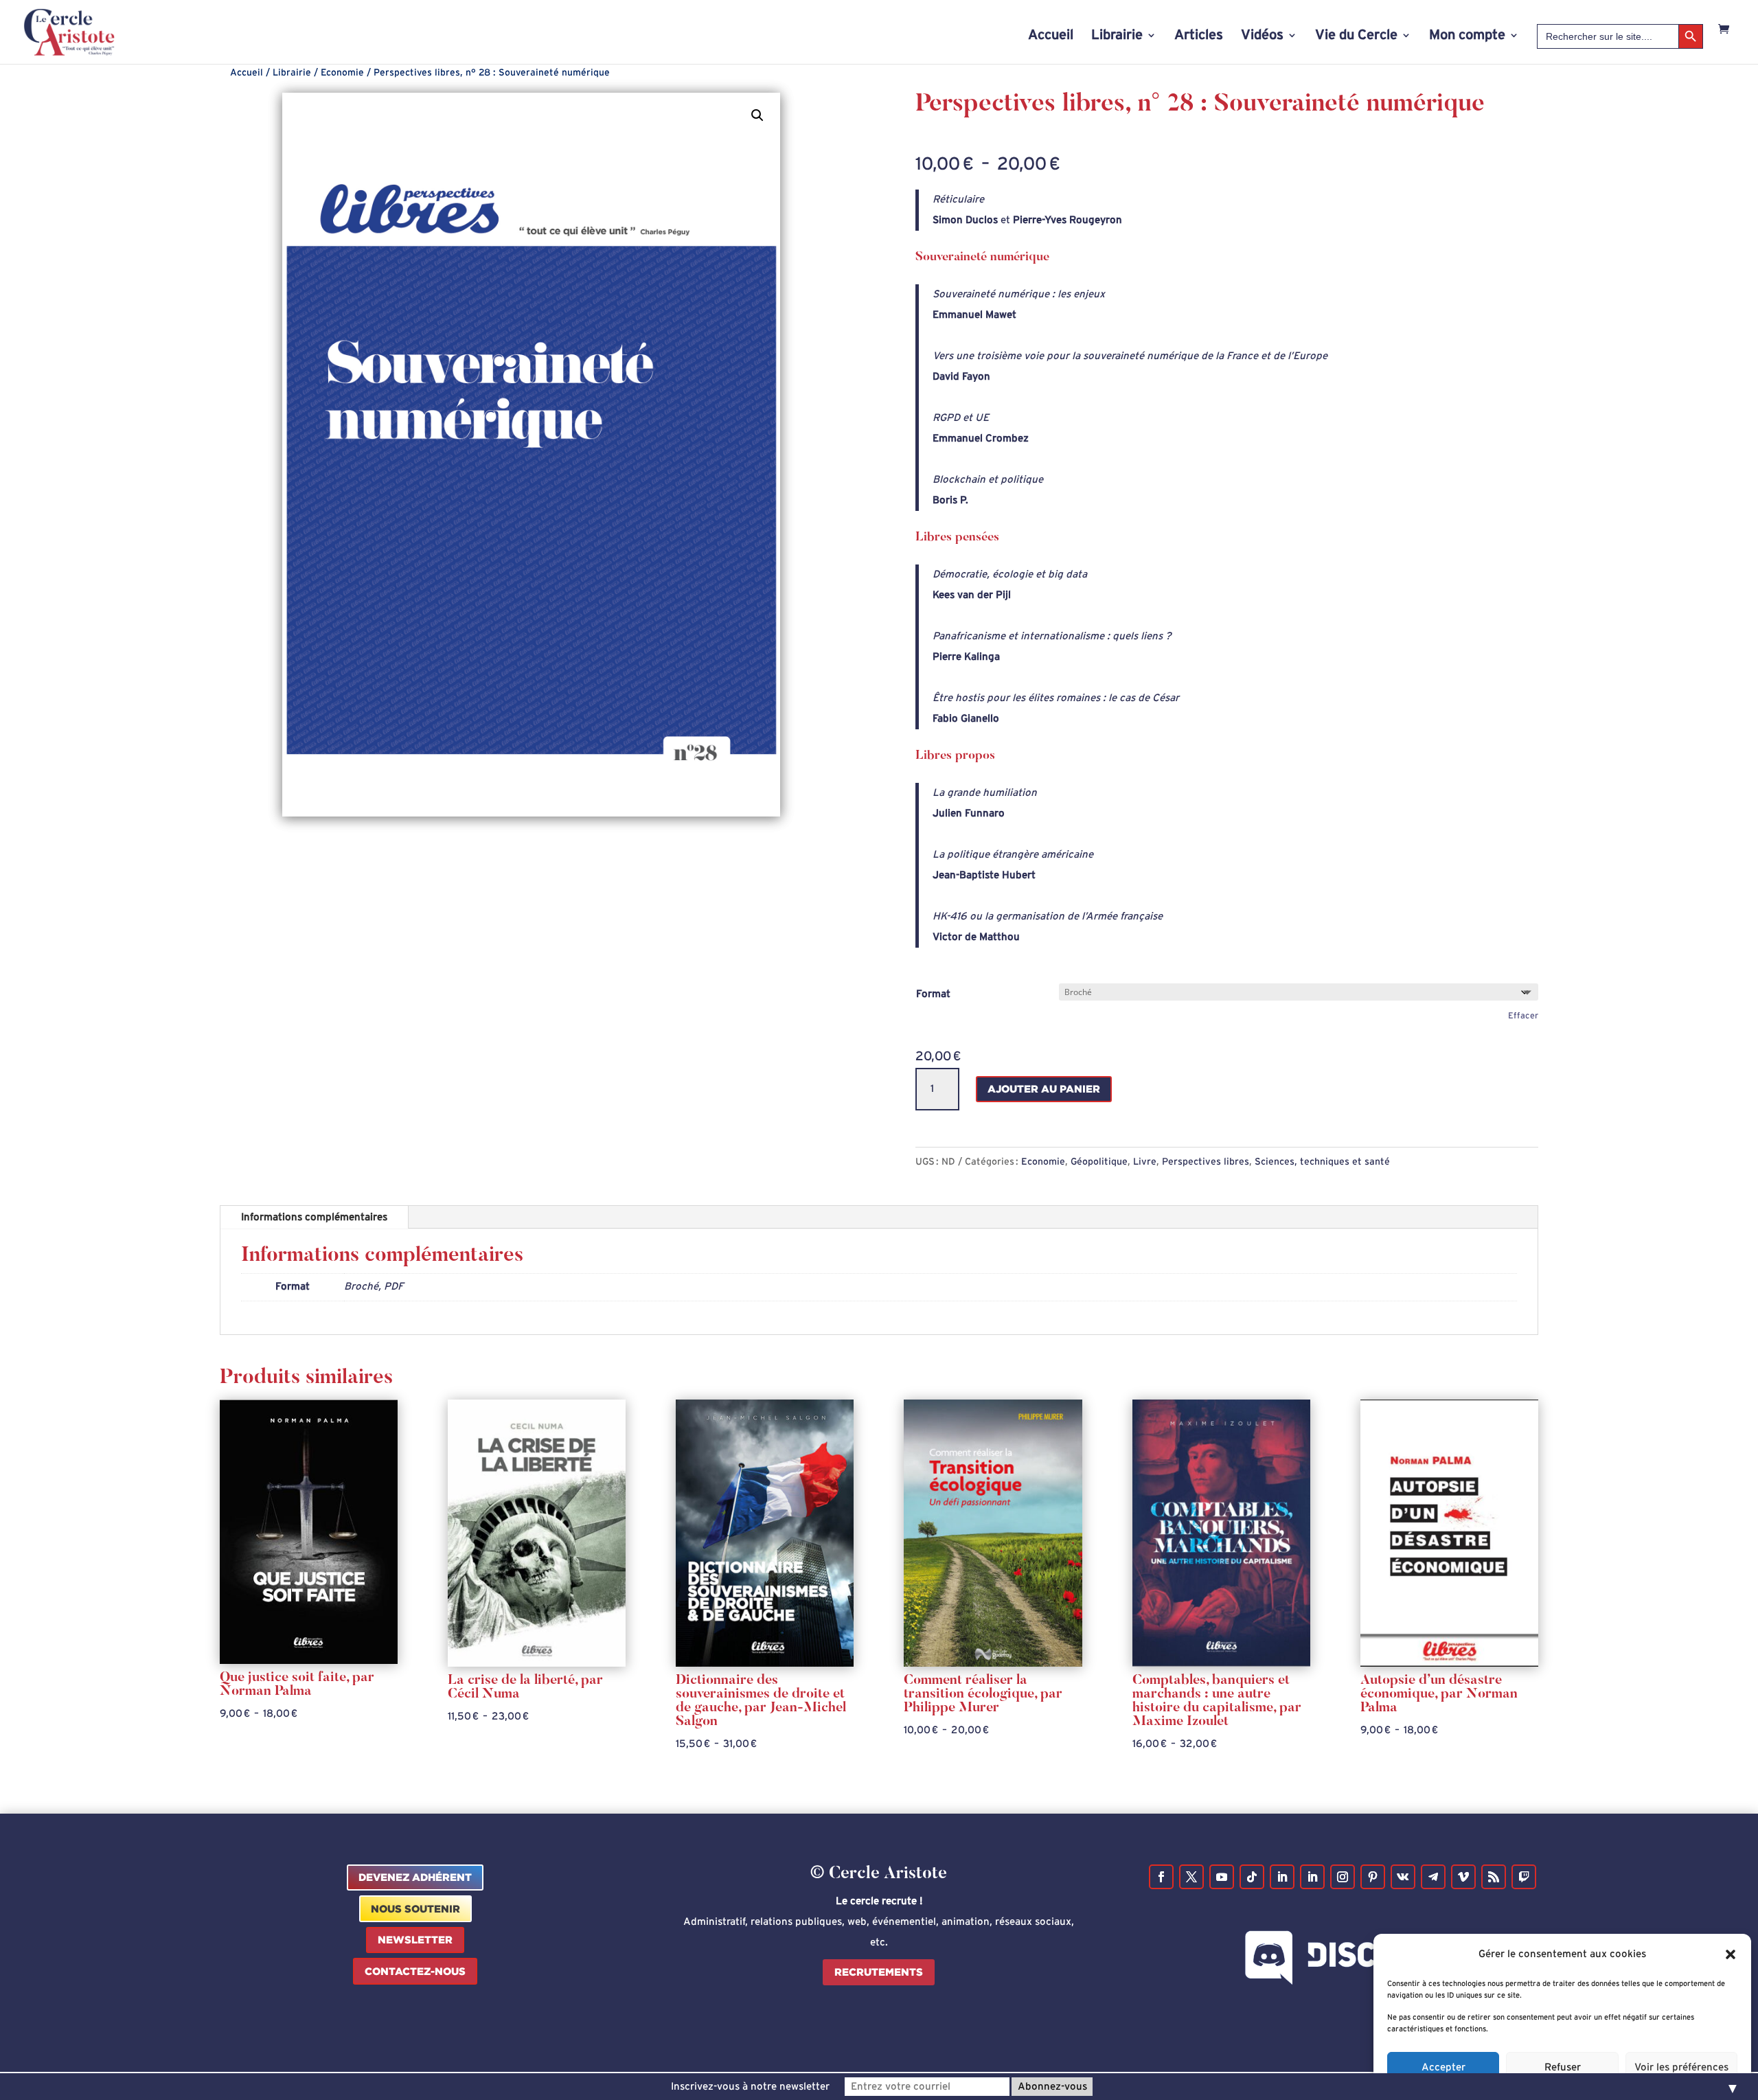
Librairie (1117, 36)
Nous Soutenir (415, 1909)
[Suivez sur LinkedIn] (1282, 1877)
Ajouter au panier (1044, 1089)
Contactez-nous (415, 1971)
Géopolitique (1099, 1162)
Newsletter (415, 1940)
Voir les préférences (1681, 2067)
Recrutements (879, 1972)
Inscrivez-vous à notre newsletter (750, 2087)
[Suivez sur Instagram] (1343, 1877)
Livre (1145, 1162)
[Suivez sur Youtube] (1222, 1877)
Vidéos (1262, 36)
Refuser (1563, 2067)
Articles (1199, 36)
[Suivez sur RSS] (1494, 1877)
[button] (1731, 1954)
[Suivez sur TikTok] (1252, 1877)
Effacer (1523, 1016)
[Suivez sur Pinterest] (1373, 1877)
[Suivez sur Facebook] (1161, 1877)
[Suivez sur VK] (1403, 1877)
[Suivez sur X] (1191, 1877)
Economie (342, 73)
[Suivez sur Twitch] (1524, 1877)
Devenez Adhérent (415, 1877)
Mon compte (1467, 36)
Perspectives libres (1206, 1162)
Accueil (1051, 36)
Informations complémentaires (314, 1217)
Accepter (1443, 2067)
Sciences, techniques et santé (1322, 1162)
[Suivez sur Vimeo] (1463, 1877)
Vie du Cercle (1356, 36)
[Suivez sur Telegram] (1433, 1877)
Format (933, 994)
